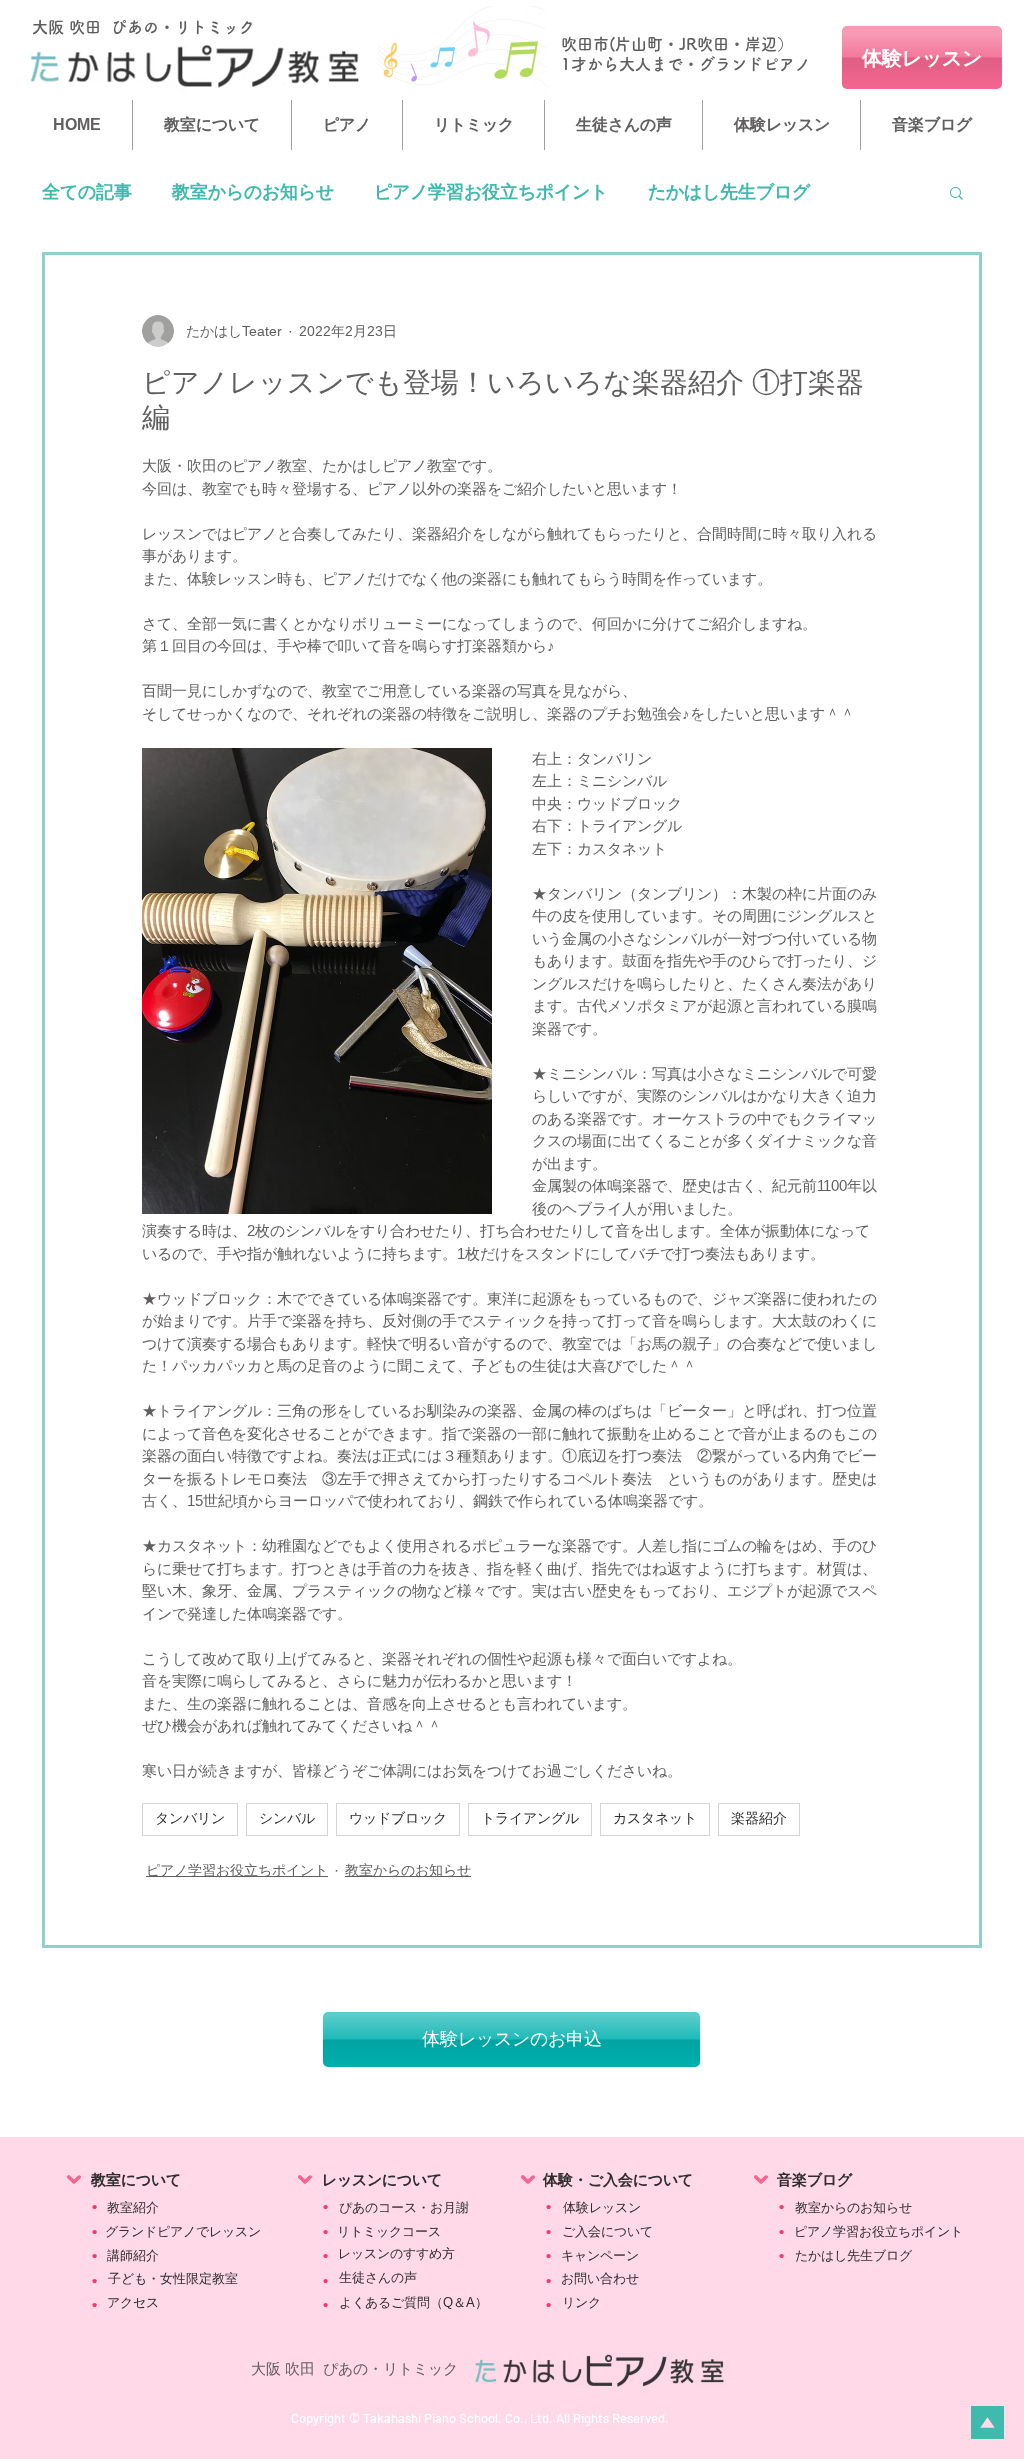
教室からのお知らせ (253, 192)
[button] (956, 192)
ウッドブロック (398, 1819)
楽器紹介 (759, 1819)
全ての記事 (87, 192)
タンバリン (190, 1819)
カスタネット (655, 1819)
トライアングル (530, 1819)
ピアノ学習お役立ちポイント (491, 192)
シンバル (287, 1819)
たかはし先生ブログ (729, 192)
